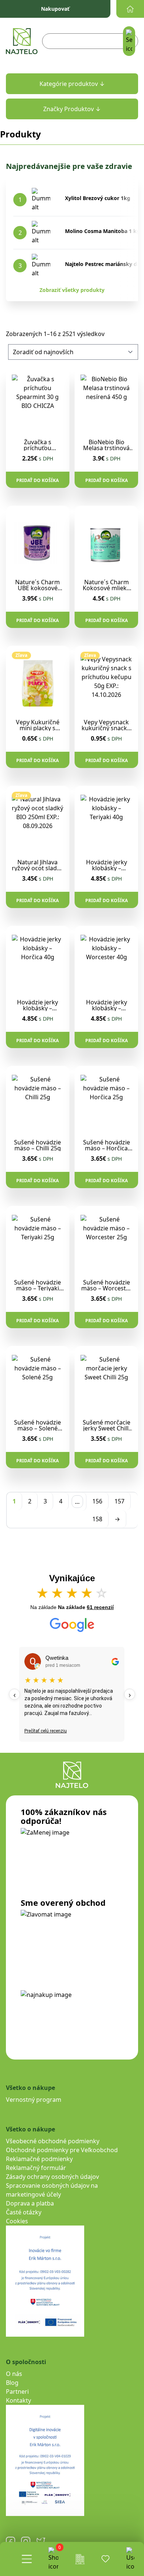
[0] (53, 2559)
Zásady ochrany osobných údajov (52, 2177)
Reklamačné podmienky (39, 2159)
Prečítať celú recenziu (46, 1731)
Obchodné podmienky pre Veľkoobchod (62, 2150)
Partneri (17, 2391)
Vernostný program (34, 2100)
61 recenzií (100, 1607)
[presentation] (14, 1694)
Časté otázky (24, 2212)
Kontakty (18, 2400)
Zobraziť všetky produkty (72, 290)
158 (97, 1519)
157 (119, 1501)
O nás (14, 2374)
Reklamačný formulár (36, 2168)
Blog (12, 2383)
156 (97, 1501)
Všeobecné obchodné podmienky (53, 2141)
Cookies (17, 2221)
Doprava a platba (30, 2203)
